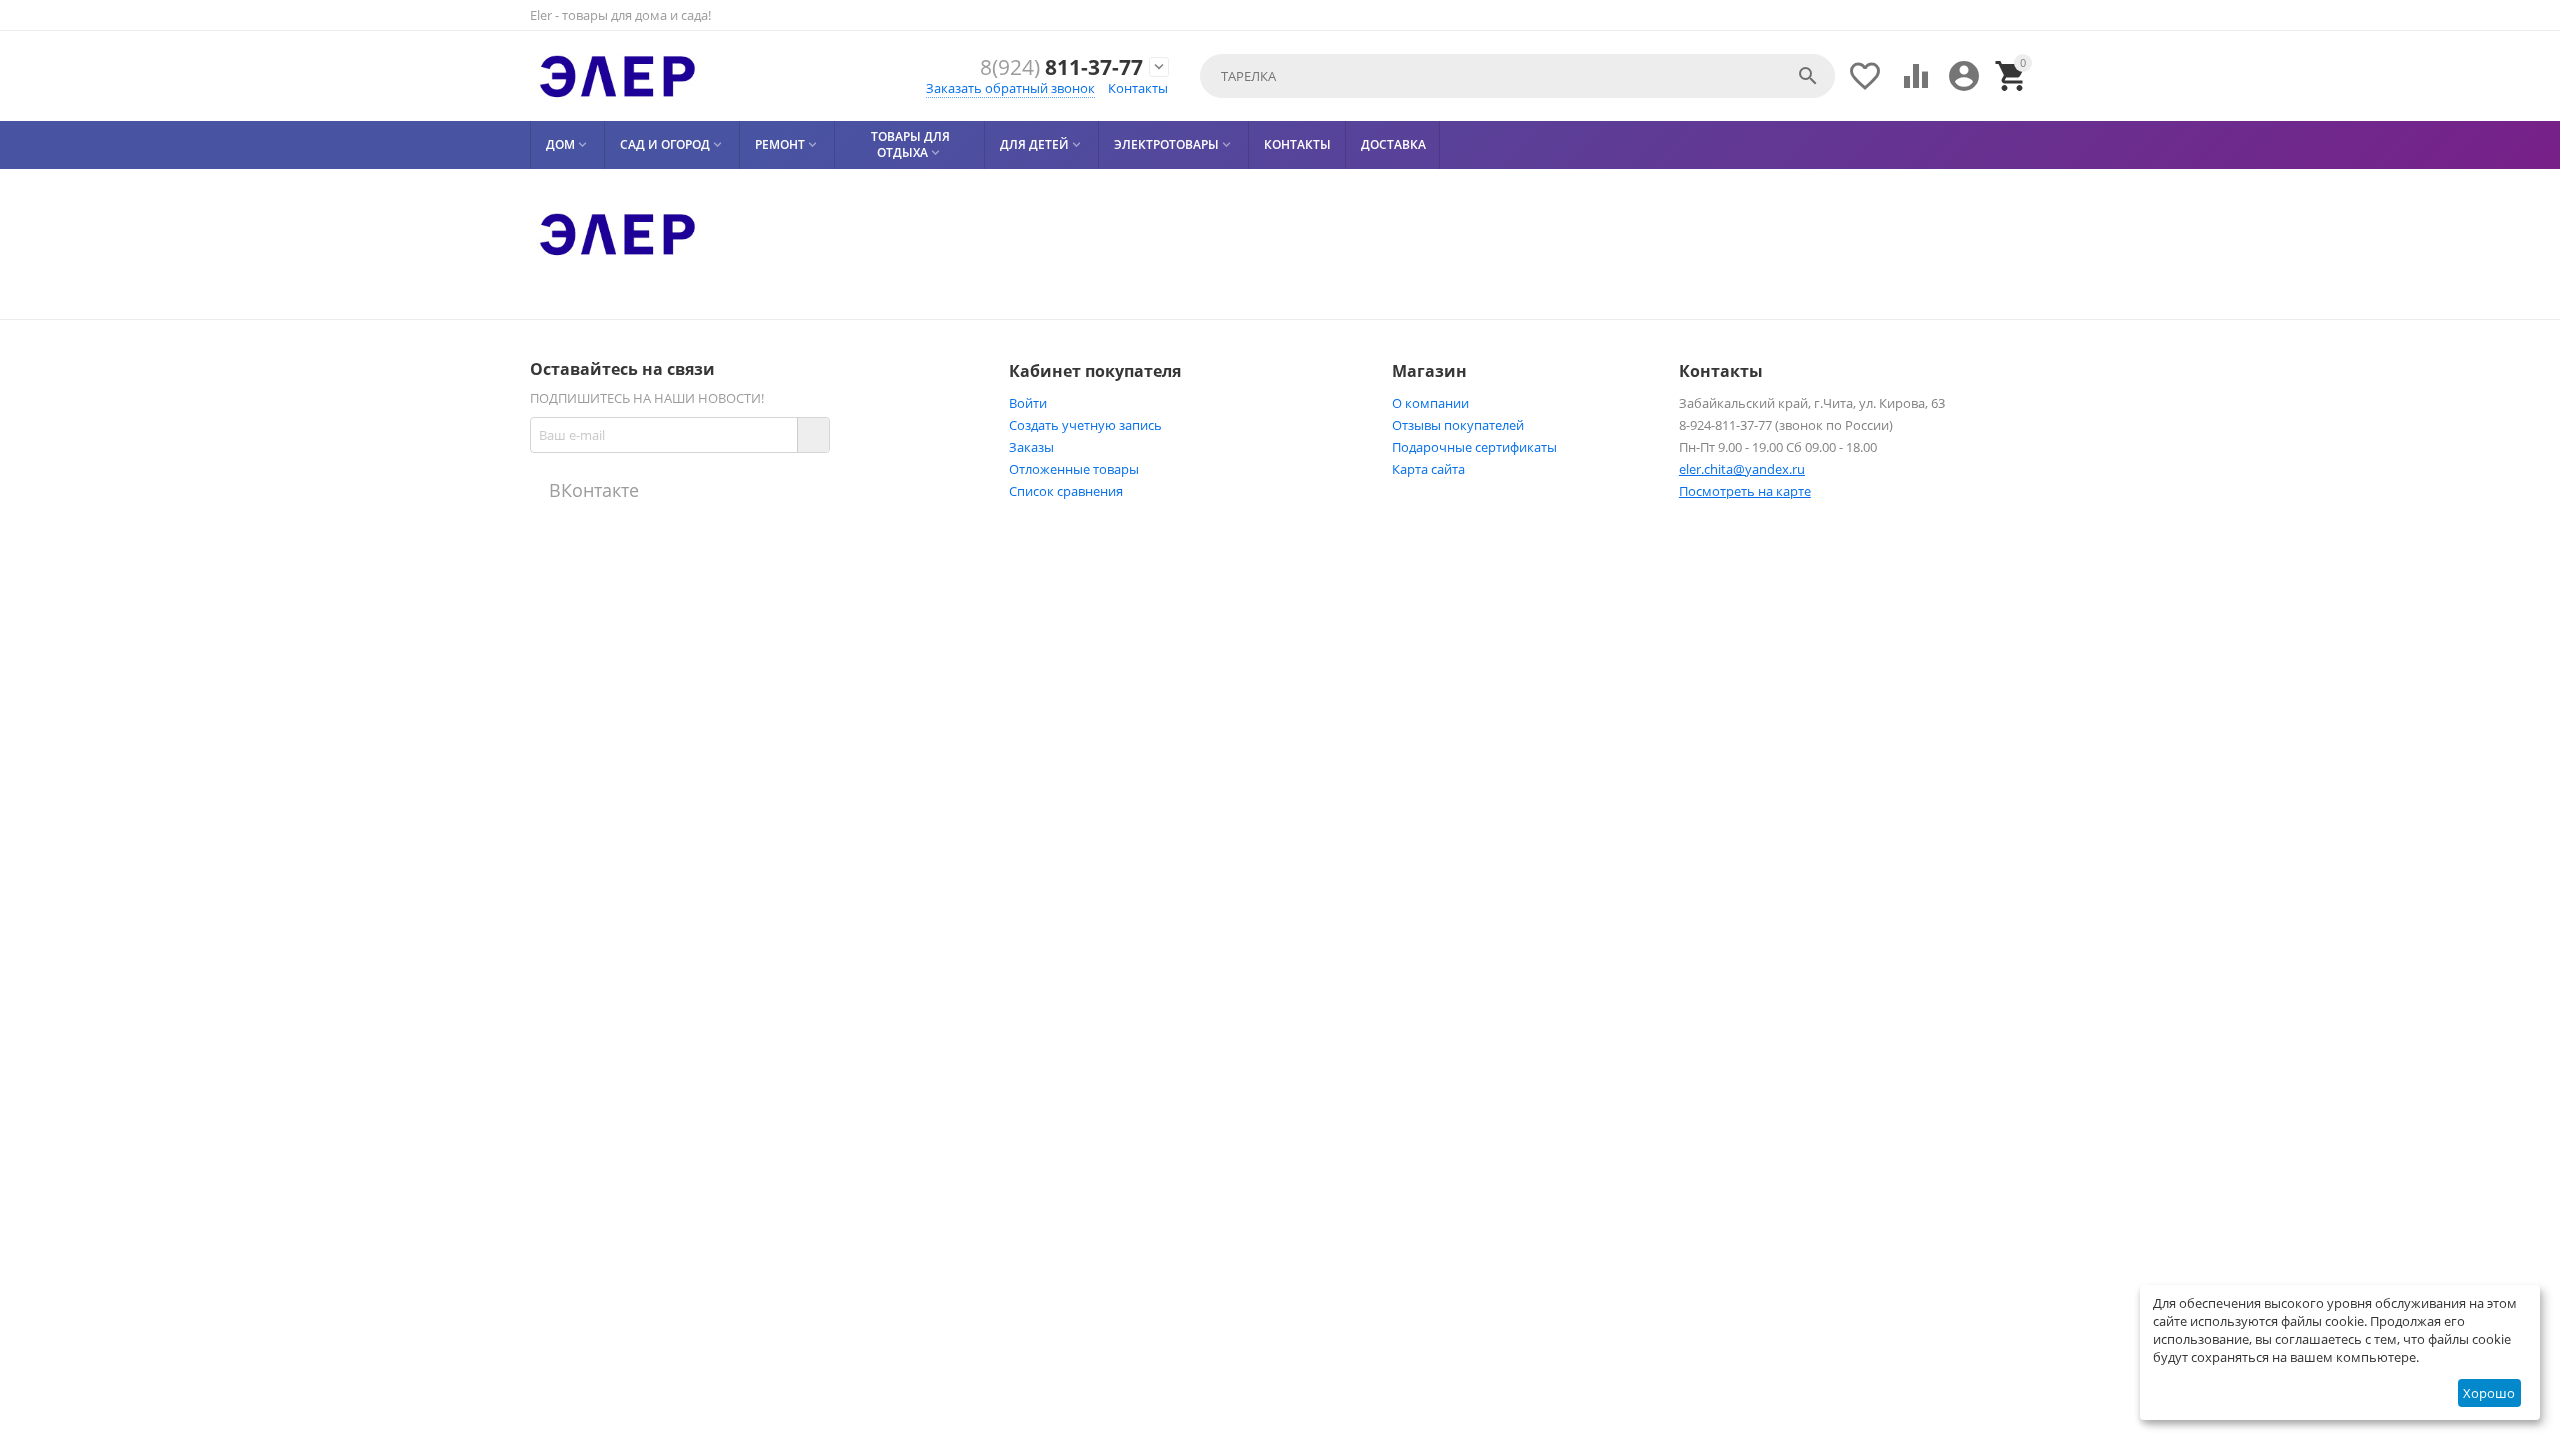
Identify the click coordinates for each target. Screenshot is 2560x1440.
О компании (1430, 403)
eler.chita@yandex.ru (1742, 469)
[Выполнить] (813, 435)
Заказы (1031, 447)
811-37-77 (1061, 67)
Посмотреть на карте (1745, 491)
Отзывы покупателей (1458, 425)
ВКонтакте (591, 490)
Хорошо (2489, 1393)
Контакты (1138, 88)
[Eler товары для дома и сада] (617, 76)
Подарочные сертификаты (1474, 447)
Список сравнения (1066, 491)
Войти (1028, 403)
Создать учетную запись (1085, 425)
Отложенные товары (1074, 469)
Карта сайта (1428, 469)
